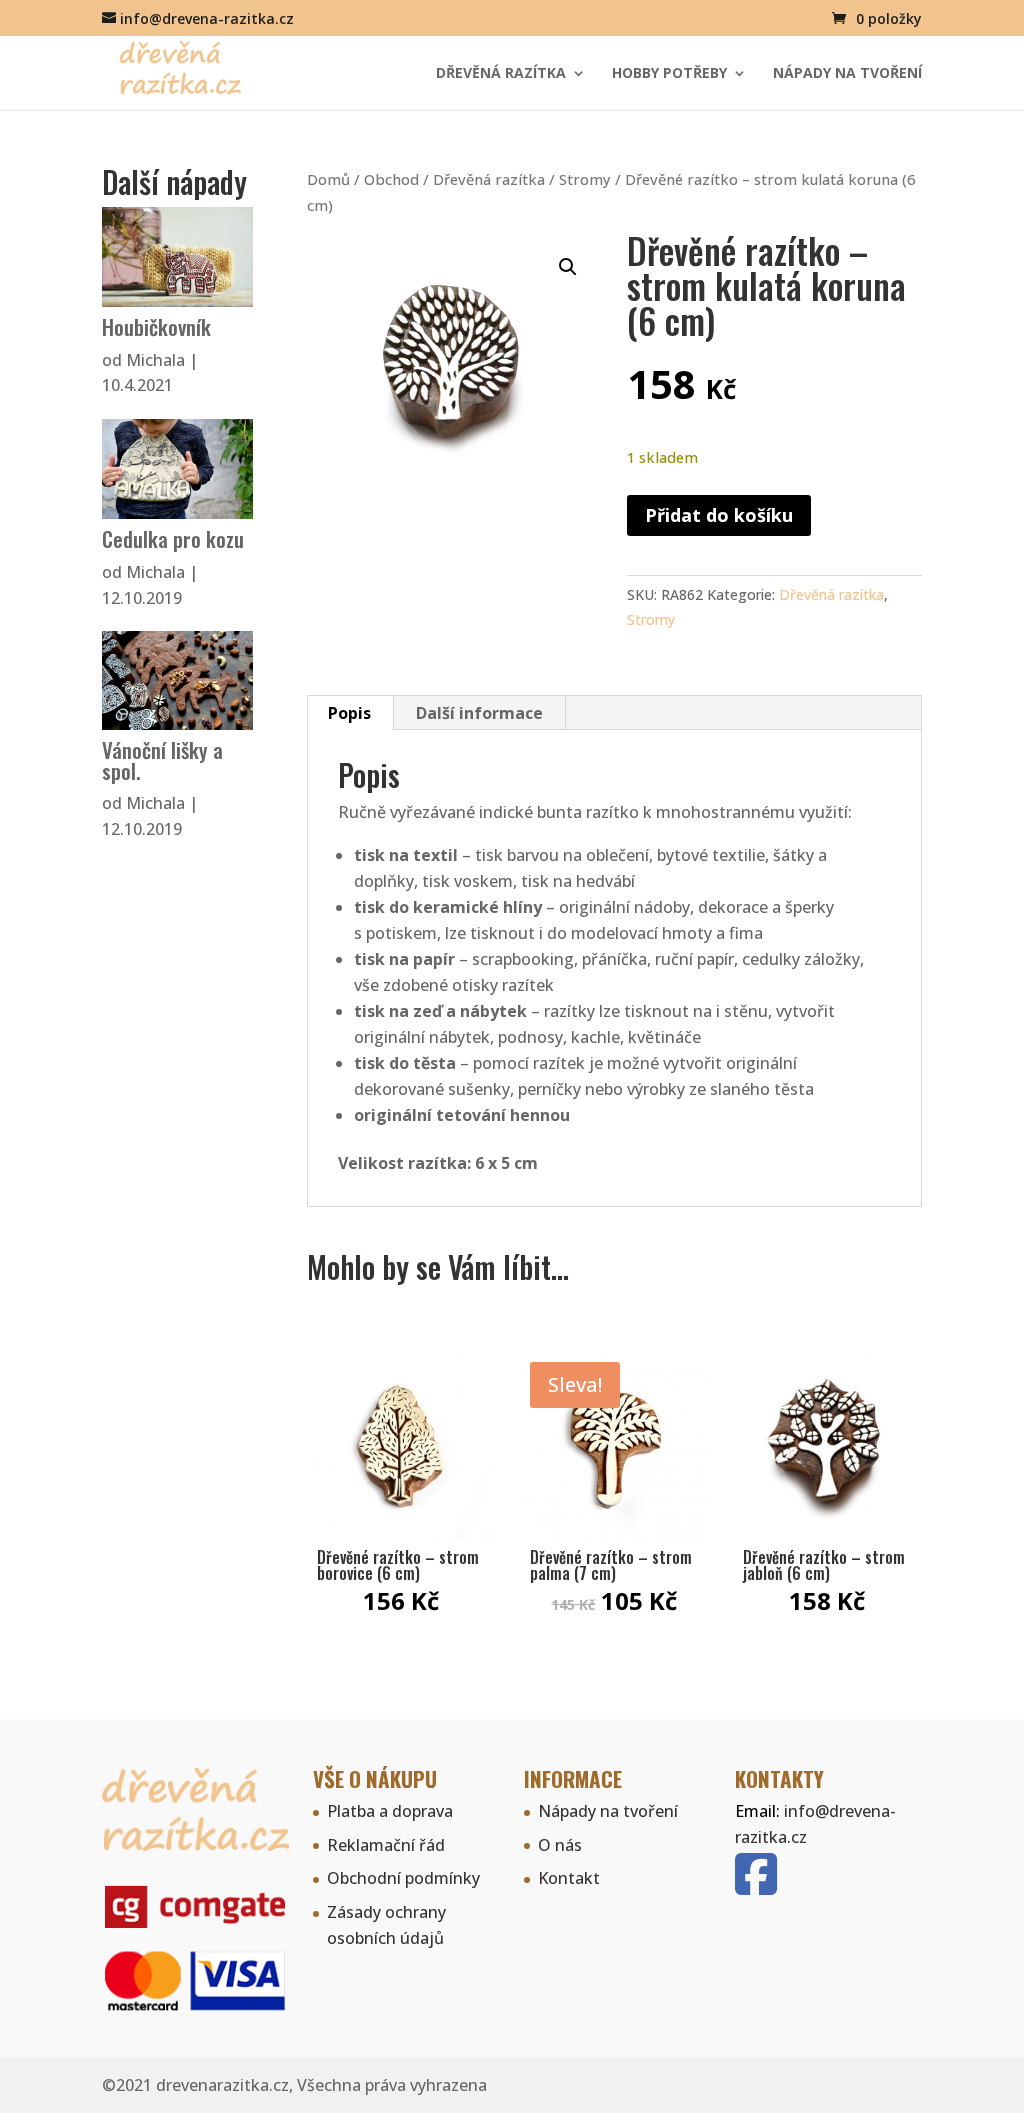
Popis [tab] (349, 713)
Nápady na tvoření (847, 74)
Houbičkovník (156, 326)
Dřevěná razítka (501, 74)
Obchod (391, 179)
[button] (568, 267)
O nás (560, 1845)
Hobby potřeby (669, 74)
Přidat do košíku (719, 515)
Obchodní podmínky (403, 1878)
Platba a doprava (390, 1811)
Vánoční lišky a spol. (162, 760)
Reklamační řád (386, 1845)
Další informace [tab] (479, 713)
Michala (155, 360)
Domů (328, 179)
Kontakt (569, 1878)
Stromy (585, 179)
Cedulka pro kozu (173, 538)
